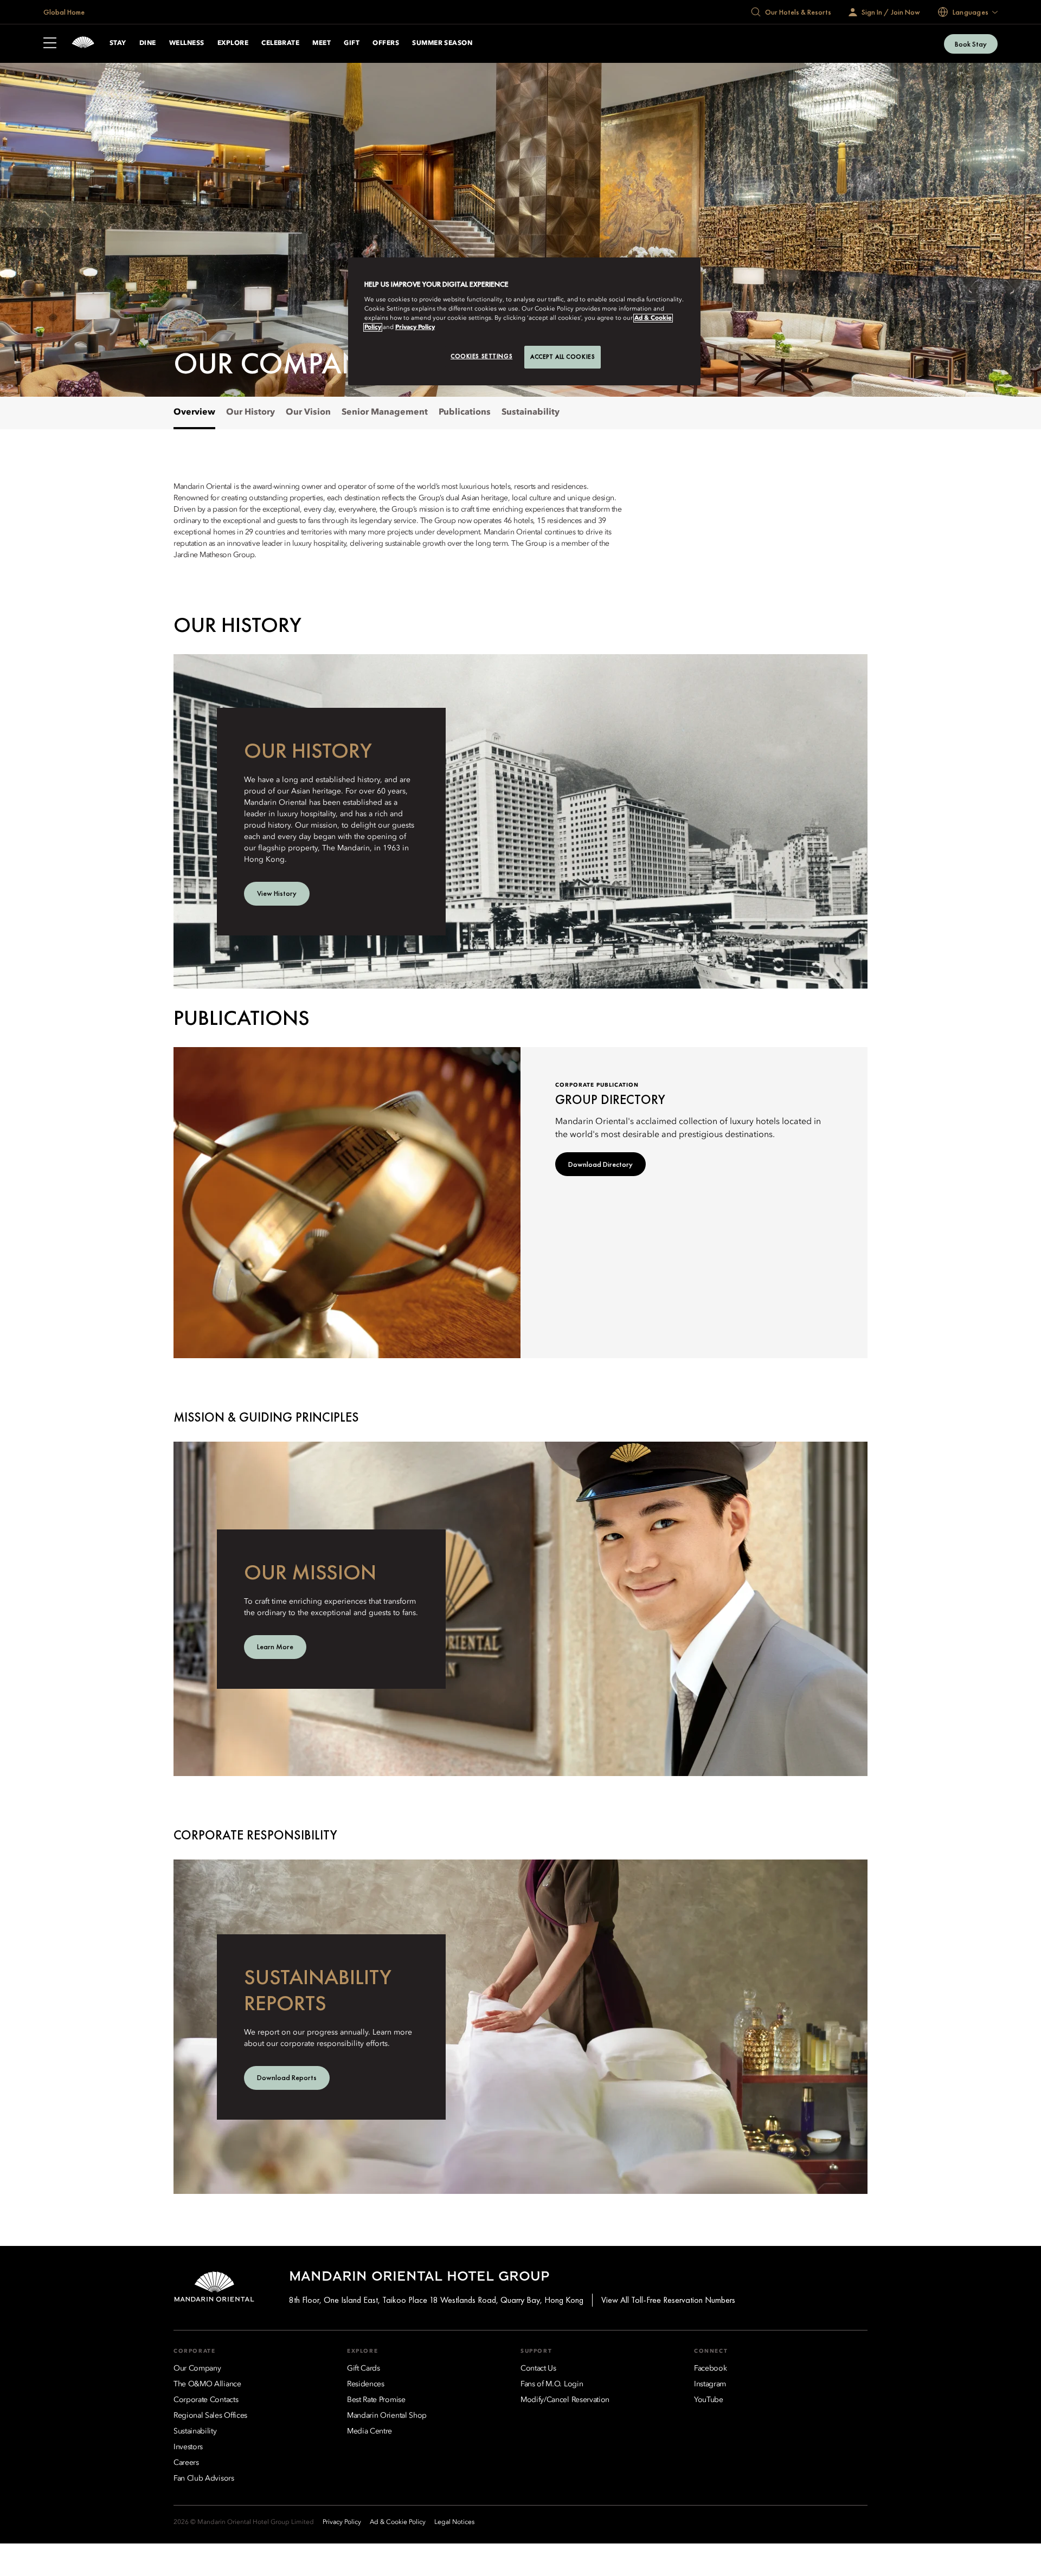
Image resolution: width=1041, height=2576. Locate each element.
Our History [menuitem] (250, 412)
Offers (386, 43)
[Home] (83, 44)
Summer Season (442, 43)
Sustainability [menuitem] (531, 412)
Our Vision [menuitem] (308, 412)
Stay (118, 43)
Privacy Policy (415, 327)
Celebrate (280, 43)
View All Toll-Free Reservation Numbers (668, 2300)
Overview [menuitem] (194, 412)
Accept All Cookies (563, 357)
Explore (233, 43)
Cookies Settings (481, 356)
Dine (148, 43)
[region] (524, 321)
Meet (322, 43)
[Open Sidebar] (50, 44)
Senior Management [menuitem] (385, 412)
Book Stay (971, 44)
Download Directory (600, 1164)
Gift (352, 43)
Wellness (187, 43)
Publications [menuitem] (465, 412)
